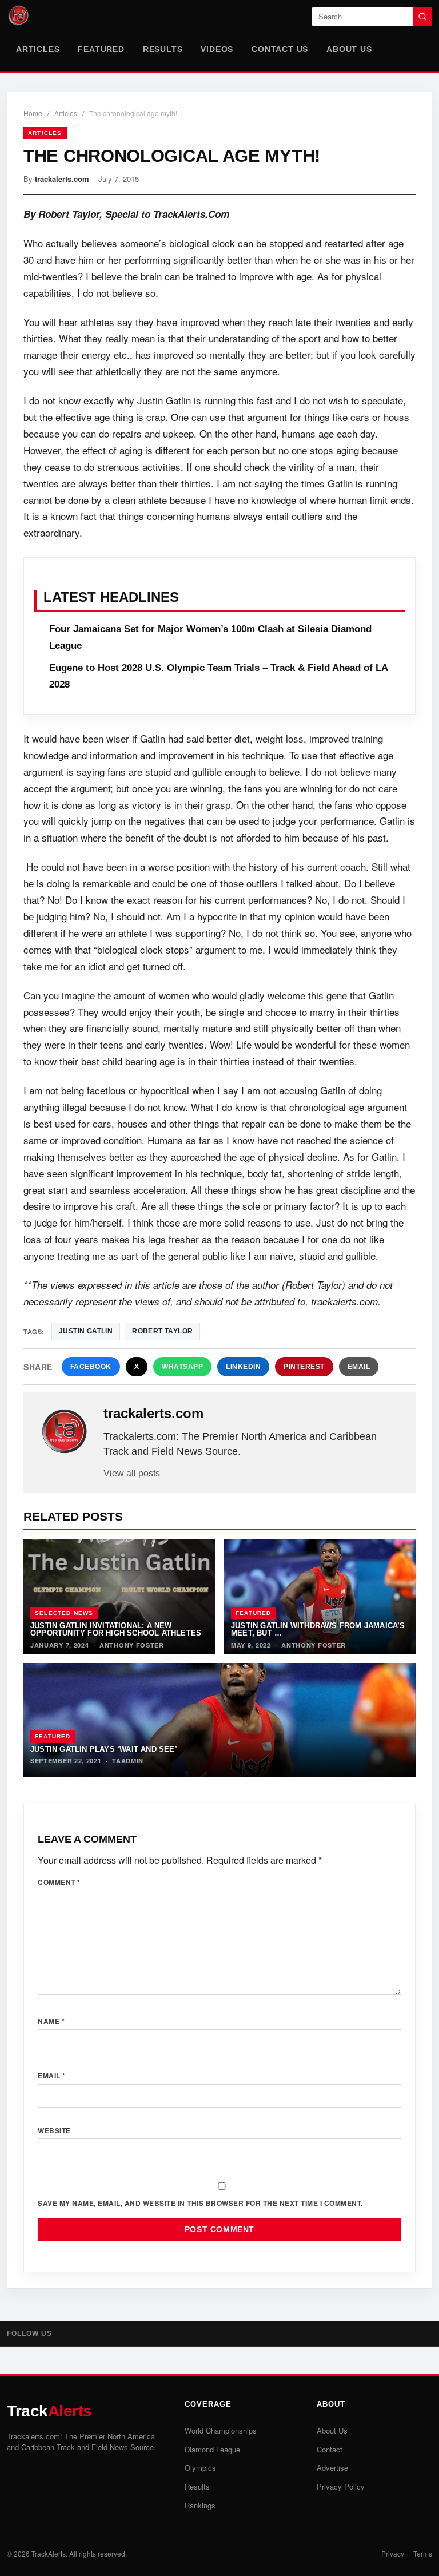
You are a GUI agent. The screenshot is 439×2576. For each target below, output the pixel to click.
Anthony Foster (132, 1645)
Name (51, 2021)
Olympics (200, 2468)
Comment (59, 1882)
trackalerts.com (62, 179)
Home (33, 113)
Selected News (64, 1613)
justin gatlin (86, 1331)
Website (54, 2130)
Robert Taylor (162, 1331)
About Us (349, 49)
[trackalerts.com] (65, 1432)
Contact (330, 2449)
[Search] (422, 17)
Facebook (91, 1367)
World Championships (221, 2430)
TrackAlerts (49, 2553)
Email (359, 1367)
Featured (101, 49)
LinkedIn (243, 1367)
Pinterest (304, 1367)
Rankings (200, 2505)
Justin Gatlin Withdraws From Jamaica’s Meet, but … (318, 1629)
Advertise (332, 2468)
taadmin (128, 1761)
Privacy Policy (341, 2486)
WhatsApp (182, 1367)
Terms (423, 2553)
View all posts (132, 1473)
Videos (217, 49)
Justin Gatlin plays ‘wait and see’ (104, 1749)
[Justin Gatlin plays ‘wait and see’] (219, 1720)
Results (163, 49)
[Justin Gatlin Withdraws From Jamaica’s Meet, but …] (320, 1597)
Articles (38, 49)
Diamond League (212, 2449)
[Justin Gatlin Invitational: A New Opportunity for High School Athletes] (119, 1597)
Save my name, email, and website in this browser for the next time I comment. (200, 2203)
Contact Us (280, 49)
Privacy (393, 2553)
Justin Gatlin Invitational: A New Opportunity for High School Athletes (116, 1629)
